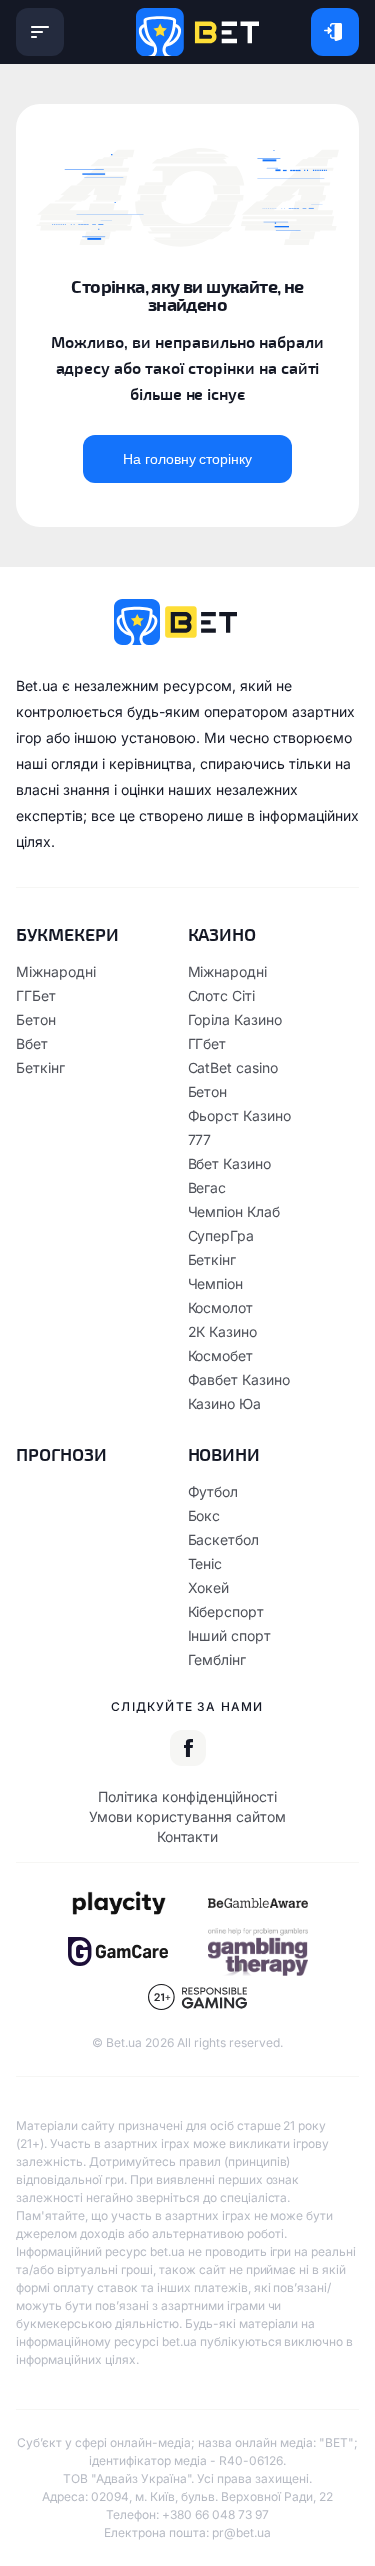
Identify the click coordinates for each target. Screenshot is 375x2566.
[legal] (118, 1903)
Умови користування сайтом (187, 1816)
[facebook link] (188, 1748)
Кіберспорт (226, 1611)
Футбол (213, 1491)
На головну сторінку (187, 459)
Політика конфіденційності (187, 1796)
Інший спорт (230, 1635)
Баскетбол (224, 1539)
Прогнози (61, 1454)
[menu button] (40, 32)
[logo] (197, 32)
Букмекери (67, 934)
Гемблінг (217, 1659)
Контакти (188, 1836)
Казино (222, 934)
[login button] (335, 32)
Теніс (205, 1563)
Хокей (209, 1587)
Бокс (204, 1515)
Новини (224, 1454)
